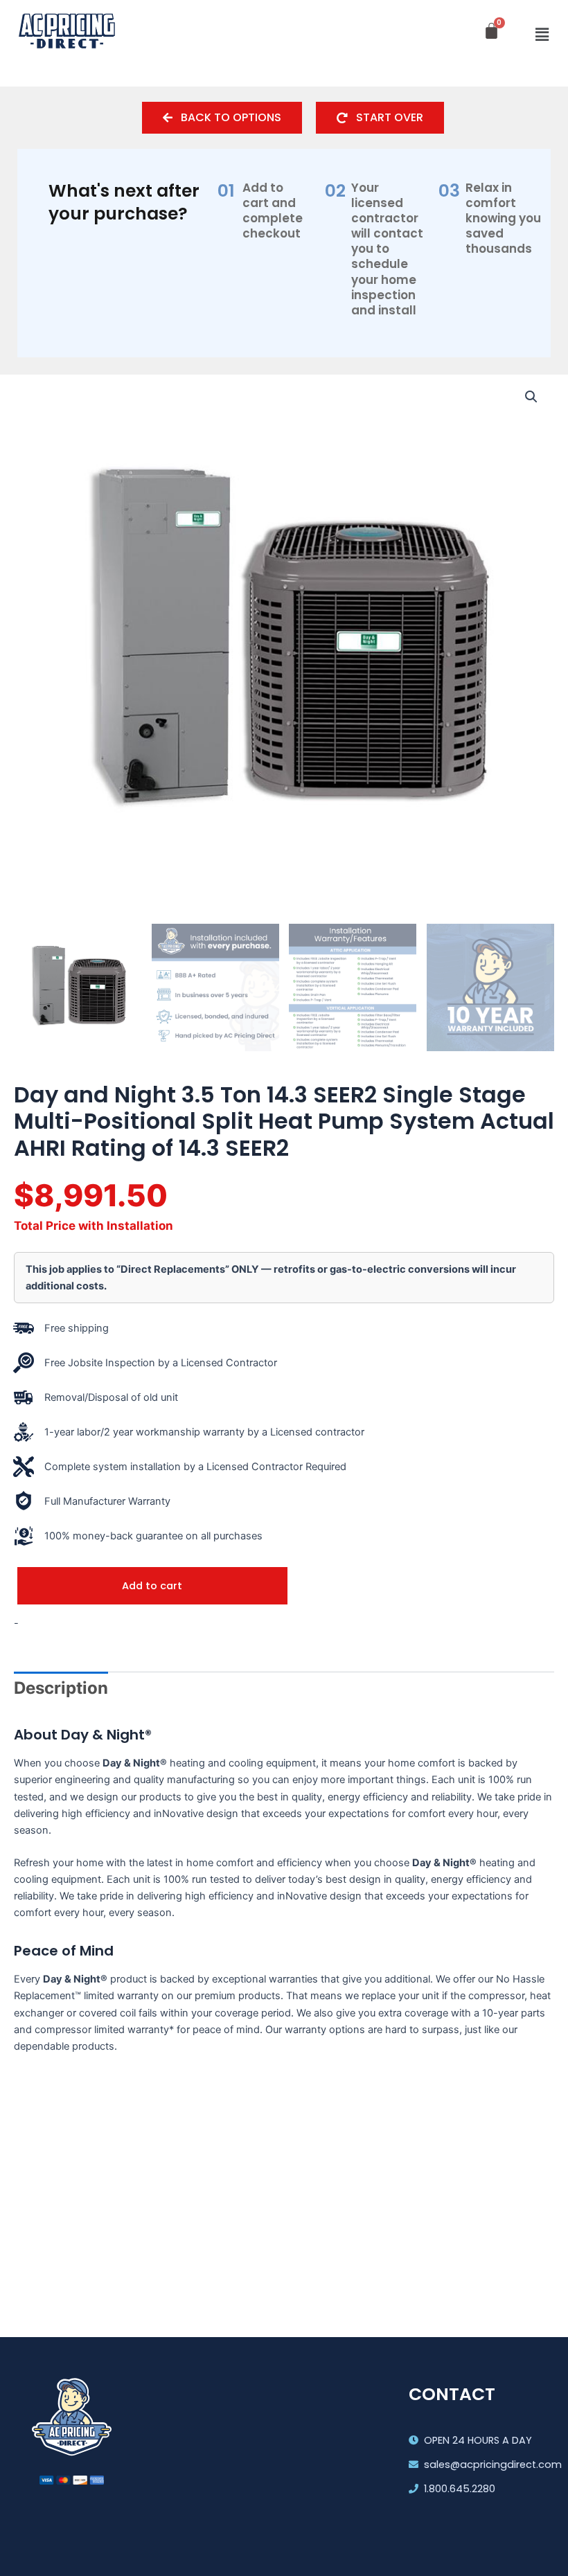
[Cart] (491, 31)
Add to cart (152, 1586)
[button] (542, 35)
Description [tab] (61, 1688)
